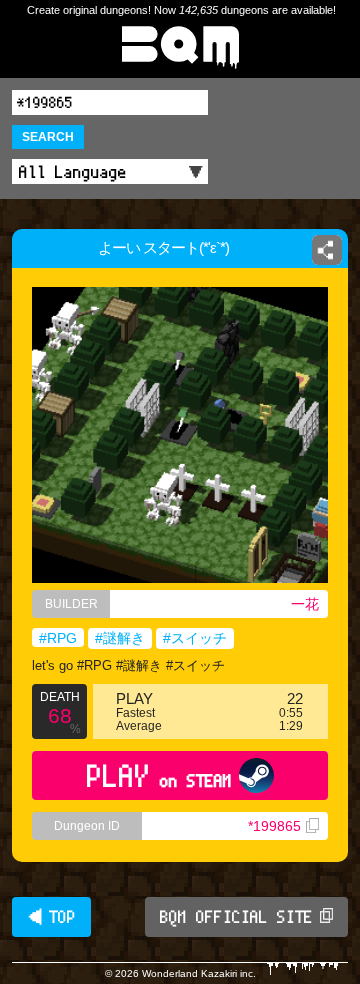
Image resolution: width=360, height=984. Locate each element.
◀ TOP (51, 917)
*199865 (274, 826)
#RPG (58, 638)
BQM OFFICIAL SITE (236, 917)
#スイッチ (195, 638)
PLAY (159, 775)
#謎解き (120, 638)
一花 (305, 604)
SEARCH (48, 137)
